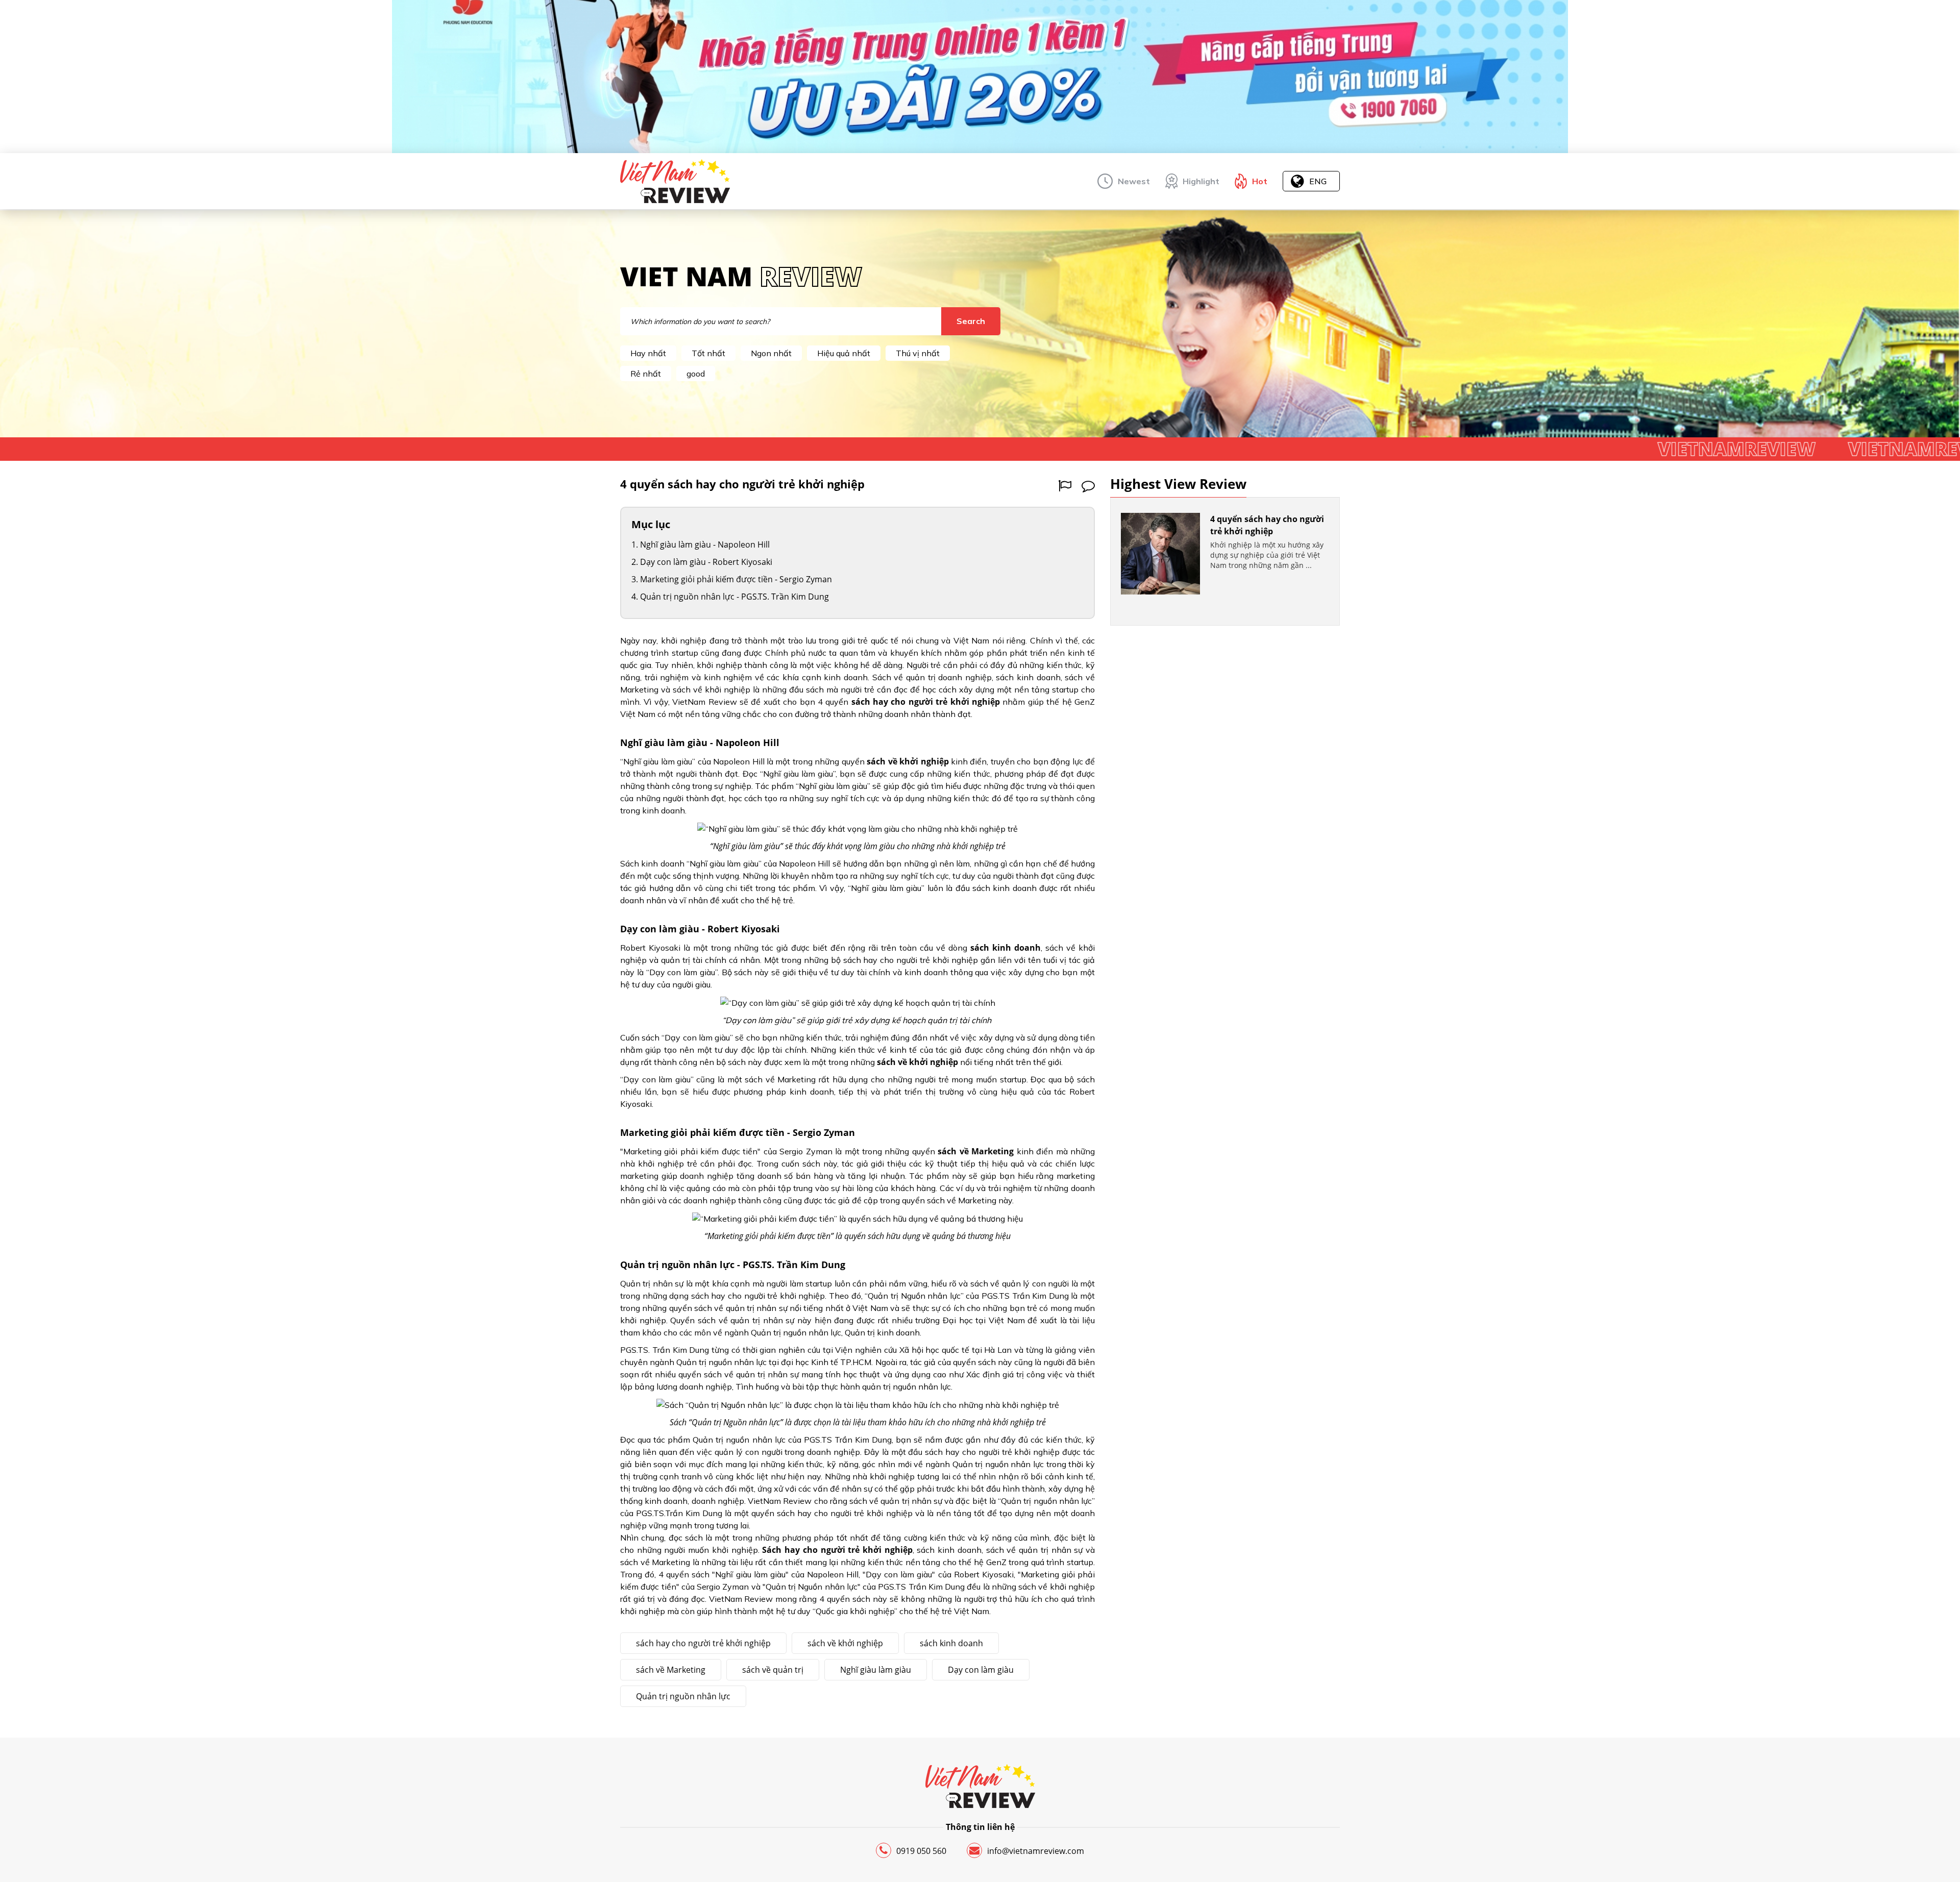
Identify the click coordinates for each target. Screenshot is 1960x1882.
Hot (1260, 181)
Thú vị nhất (918, 353)
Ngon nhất (771, 353)
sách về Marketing (671, 1670)
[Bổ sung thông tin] (1088, 486)
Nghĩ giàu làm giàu (876, 1670)
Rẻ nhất (646, 374)
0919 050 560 (921, 1851)
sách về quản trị (773, 1670)
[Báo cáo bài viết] (1065, 486)
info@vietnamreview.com (1036, 1851)
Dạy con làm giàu (981, 1670)
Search (971, 321)
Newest (1134, 181)
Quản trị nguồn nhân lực (683, 1696)
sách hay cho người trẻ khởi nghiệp (703, 1643)
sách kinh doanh (951, 1643)
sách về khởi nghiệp (845, 1643)
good (696, 374)
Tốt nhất (708, 353)
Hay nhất (648, 353)
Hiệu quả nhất (844, 353)
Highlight (1201, 181)
